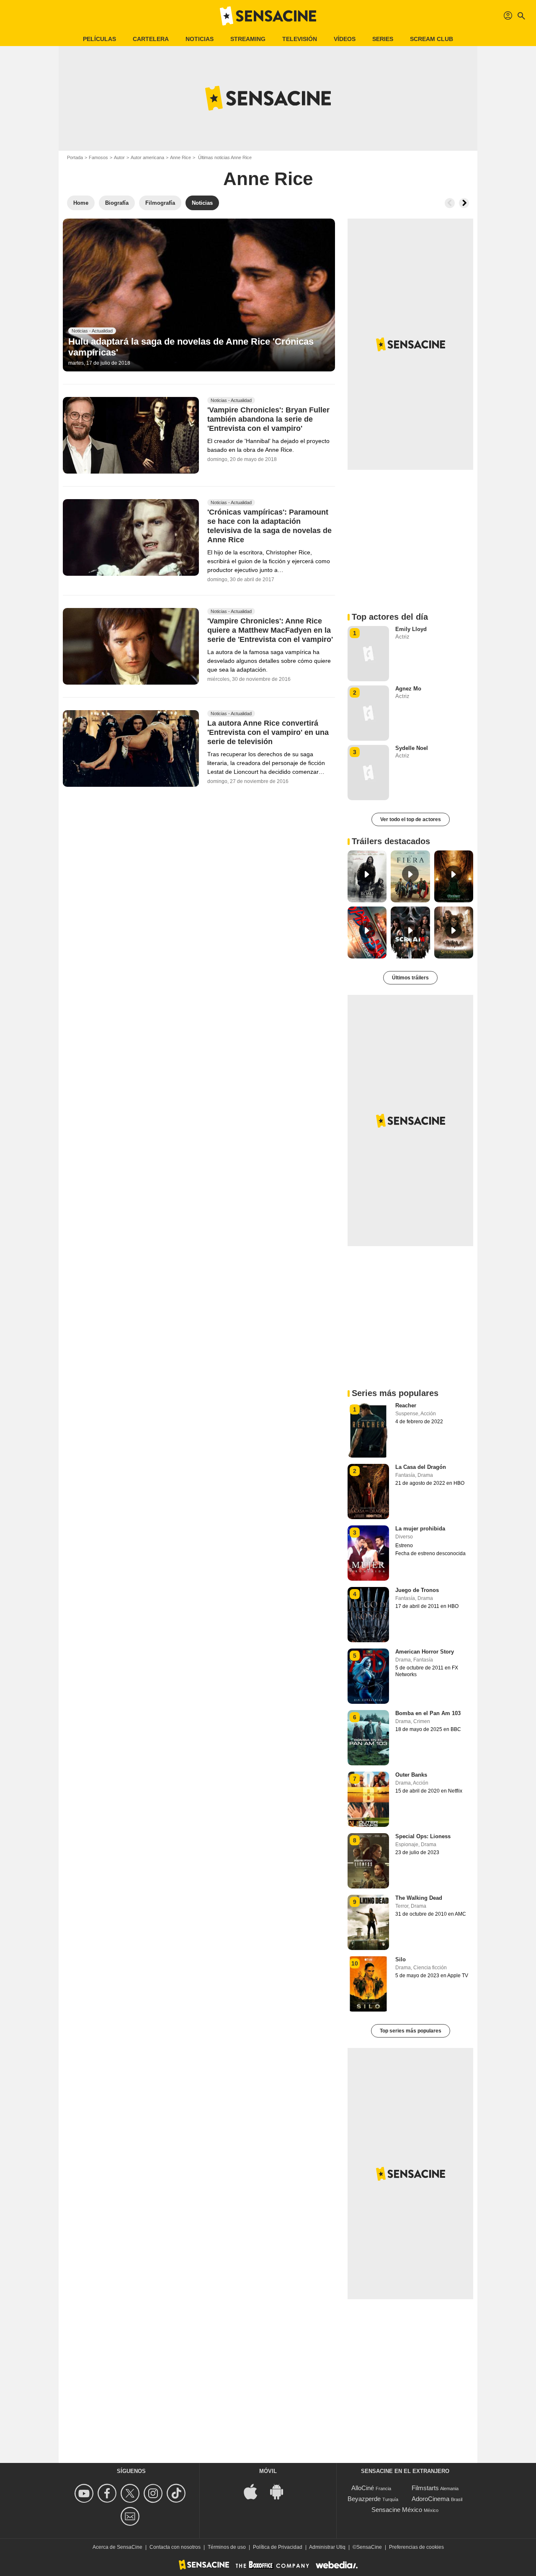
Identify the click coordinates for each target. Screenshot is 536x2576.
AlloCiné (363, 2488)
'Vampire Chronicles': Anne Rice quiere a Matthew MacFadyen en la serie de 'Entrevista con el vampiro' (270, 631)
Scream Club (432, 39)
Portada (75, 157)
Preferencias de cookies (416, 2547)
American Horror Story (425, 1652)
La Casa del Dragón (421, 1467)
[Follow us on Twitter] (131, 2493)
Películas (99, 39)
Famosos (98, 157)
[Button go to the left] (450, 203)
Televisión (300, 39)
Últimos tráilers (410, 978)
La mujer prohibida (420, 1529)
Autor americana (147, 157)
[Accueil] (268, 16)
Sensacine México (397, 2510)
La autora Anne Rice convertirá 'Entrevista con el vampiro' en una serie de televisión (268, 733)
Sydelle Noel (412, 748)
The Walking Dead (419, 1898)
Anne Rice (180, 157)
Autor (119, 157)
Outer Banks (411, 1775)
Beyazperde (364, 2499)
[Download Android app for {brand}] (281, 2491)
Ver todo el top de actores (411, 819)
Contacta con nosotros (175, 2547)
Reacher (406, 1405)
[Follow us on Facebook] (108, 2493)
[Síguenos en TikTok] (177, 2493)
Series (383, 39)
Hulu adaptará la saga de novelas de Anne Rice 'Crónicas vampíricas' (191, 347)
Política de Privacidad (278, 2547)
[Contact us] (131, 2516)
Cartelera (151, 39)
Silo (401, 1959)
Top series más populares (411, 2031)
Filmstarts (425, 2488)
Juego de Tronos (417, 1590)
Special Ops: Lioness (423, 1836)
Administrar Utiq (327, 2547)
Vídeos (345, 39)
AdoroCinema (430, 2499)
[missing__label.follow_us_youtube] (85, 2493)
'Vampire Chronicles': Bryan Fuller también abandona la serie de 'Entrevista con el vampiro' (268, 420)
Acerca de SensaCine (117, 2547)
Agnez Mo (408, 689)
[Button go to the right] (464, 203)
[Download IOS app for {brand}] (255, 2491)
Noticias (200, 39)
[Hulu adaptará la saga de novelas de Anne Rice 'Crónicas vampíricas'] (199, 295)
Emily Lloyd (411, 629)
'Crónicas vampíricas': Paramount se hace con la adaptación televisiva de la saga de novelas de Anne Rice (269, 526)
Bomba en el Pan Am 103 (428, 1713)
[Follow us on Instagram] (154, 2493)
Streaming (248, 39)
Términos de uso (227, 2547)
